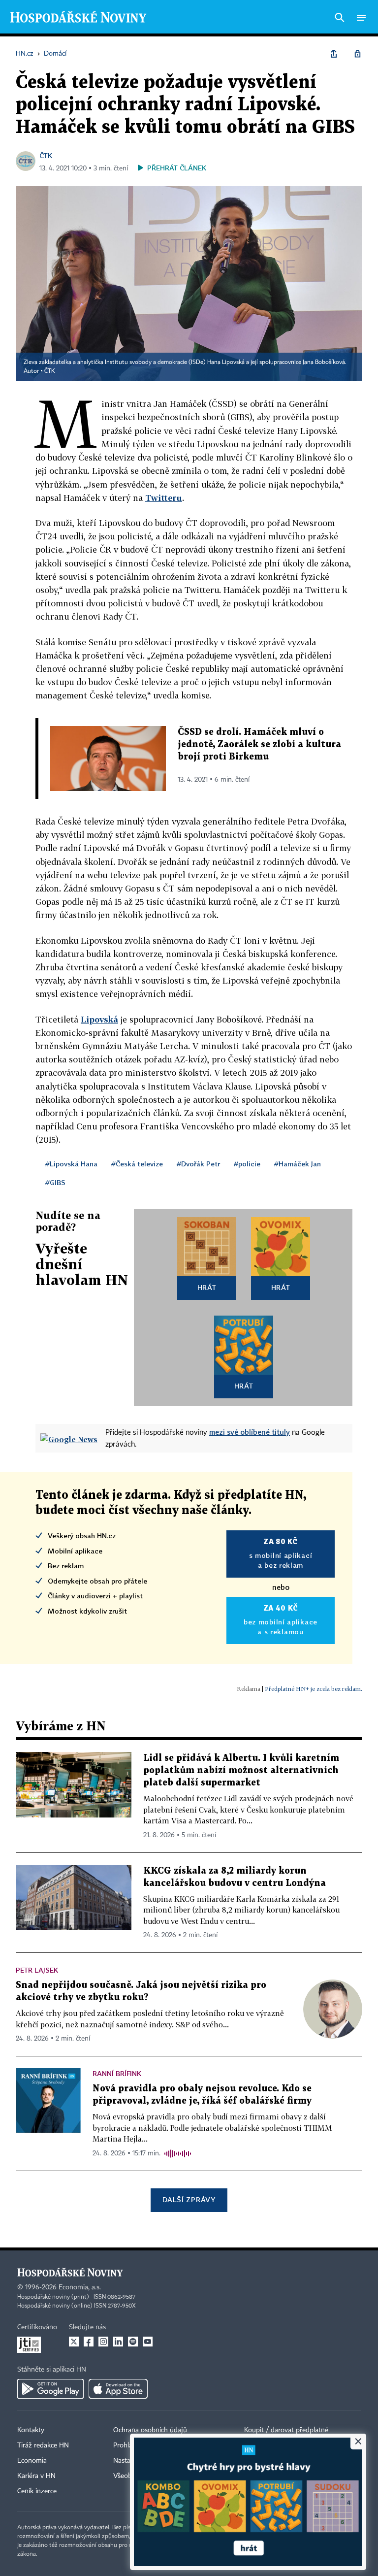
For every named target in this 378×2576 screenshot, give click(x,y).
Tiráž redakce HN (43, 2445)
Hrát (207, 1287)
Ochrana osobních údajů (150, 2430)
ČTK (46, 155)
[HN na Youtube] (148, 2342)
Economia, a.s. (80, 2287)
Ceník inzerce (37, 2491)
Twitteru (164, 498)
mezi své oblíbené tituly (250, 1432)
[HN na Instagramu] (103, 2342)
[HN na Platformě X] (74, 2342)
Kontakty (31, 2430)
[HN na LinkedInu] (118, 2342)
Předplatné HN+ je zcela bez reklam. (314, 1689)
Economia (32, 2461)
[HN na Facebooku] (89, 2342)
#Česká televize (137, 1164)
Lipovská (99, 1019)
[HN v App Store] (118, 2389)
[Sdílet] (334, 54)
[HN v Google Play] (50, 2389)
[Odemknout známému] (357, 54)
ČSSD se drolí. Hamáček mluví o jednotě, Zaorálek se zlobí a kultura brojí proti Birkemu (259, 744)
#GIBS (55, 1182)
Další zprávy (189, 2199)
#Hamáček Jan (298, 1164)
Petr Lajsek (37, 1970)
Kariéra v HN (36, 2476)
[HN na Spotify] (133, 2342)
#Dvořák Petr (198, 1164)
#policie (247, 1164)
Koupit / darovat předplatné (286, 2430)
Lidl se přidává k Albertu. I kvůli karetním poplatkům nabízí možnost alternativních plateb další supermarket (241, 1770)
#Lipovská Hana (71, 1164)
